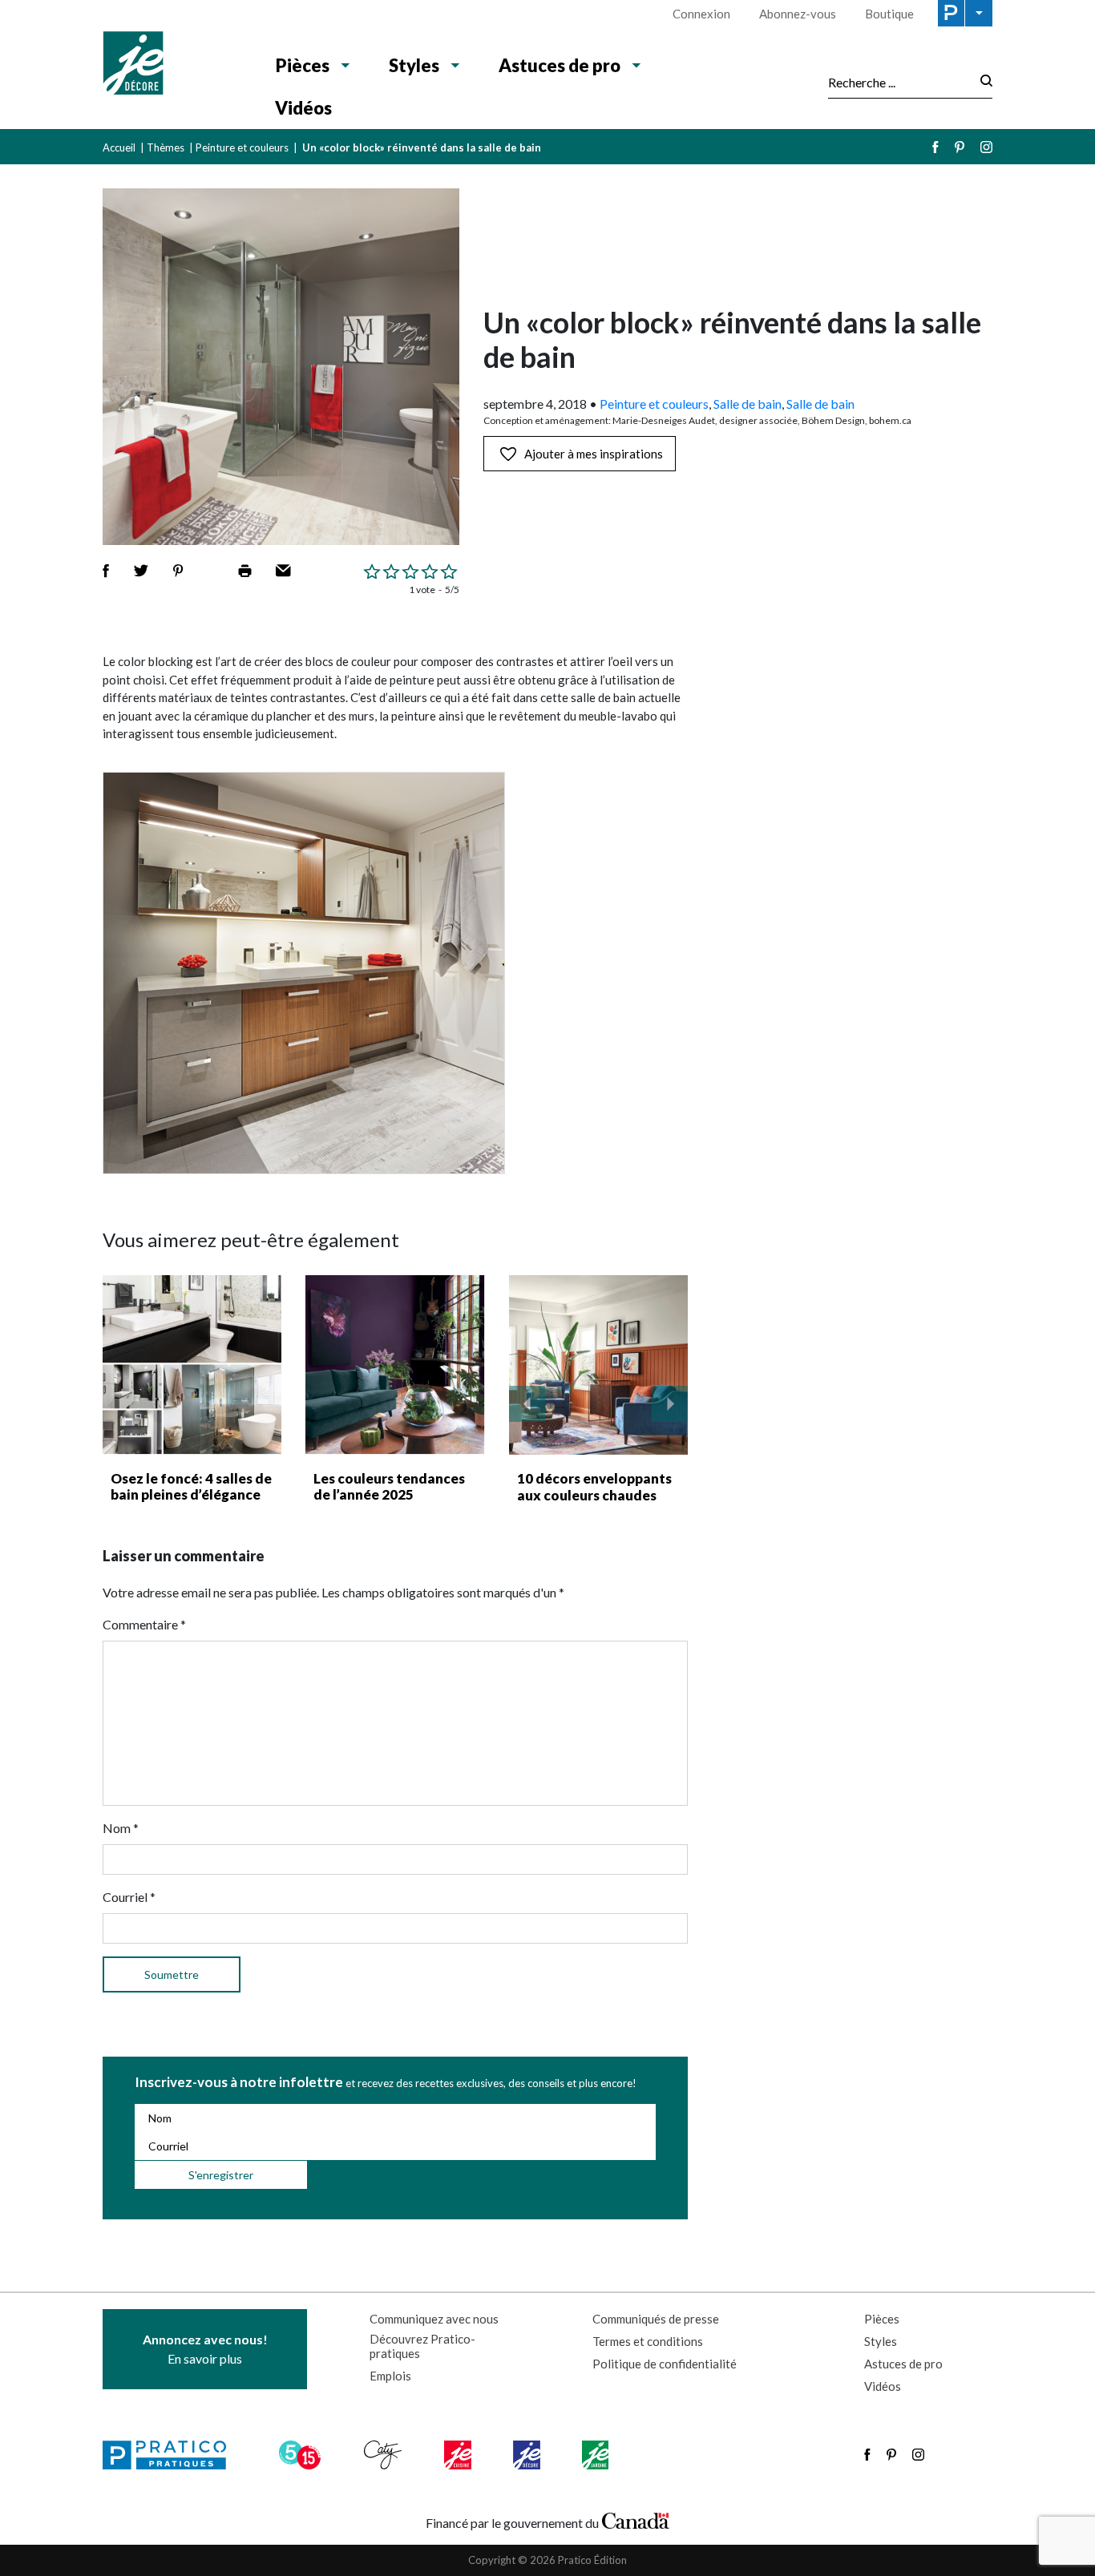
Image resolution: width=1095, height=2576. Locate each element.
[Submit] (982, 82)
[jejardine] (597, 2455)
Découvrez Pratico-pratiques (422, 2346)
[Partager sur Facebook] (106, 571)
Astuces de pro (560, 65)
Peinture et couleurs (242, 147)
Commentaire (144, 1624)
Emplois (390, 2376)
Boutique (889, 14)
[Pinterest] (960, 147)
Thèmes (166, 147)
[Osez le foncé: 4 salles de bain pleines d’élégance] (192, 1365)
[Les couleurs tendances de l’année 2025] (395, 1365)
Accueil (119, 147)
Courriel (129, 1897)
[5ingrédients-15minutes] (302, 2455)
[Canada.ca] (636, 2519)
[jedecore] (528, 2455)
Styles (414, 65)
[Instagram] (986, 147)
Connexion (701, 14)
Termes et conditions (648, 2341)
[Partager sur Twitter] (141, 571)
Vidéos (303, 108)
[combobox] (899, 82)
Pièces (303, 65)
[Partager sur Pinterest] (178, 571)
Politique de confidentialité (665, 2364)
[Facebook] (935, 147)
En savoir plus (205, 2349)
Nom (121, 1828)
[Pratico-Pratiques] (172, 2455)
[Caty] (385, 2455)
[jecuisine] (459, 2455)
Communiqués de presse (656, 2319)
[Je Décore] (173, 65)
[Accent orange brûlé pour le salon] (599, 1365)
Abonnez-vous (798, 14)
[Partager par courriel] (283, 571)
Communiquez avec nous (434, 2319)
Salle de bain (748, 404)
